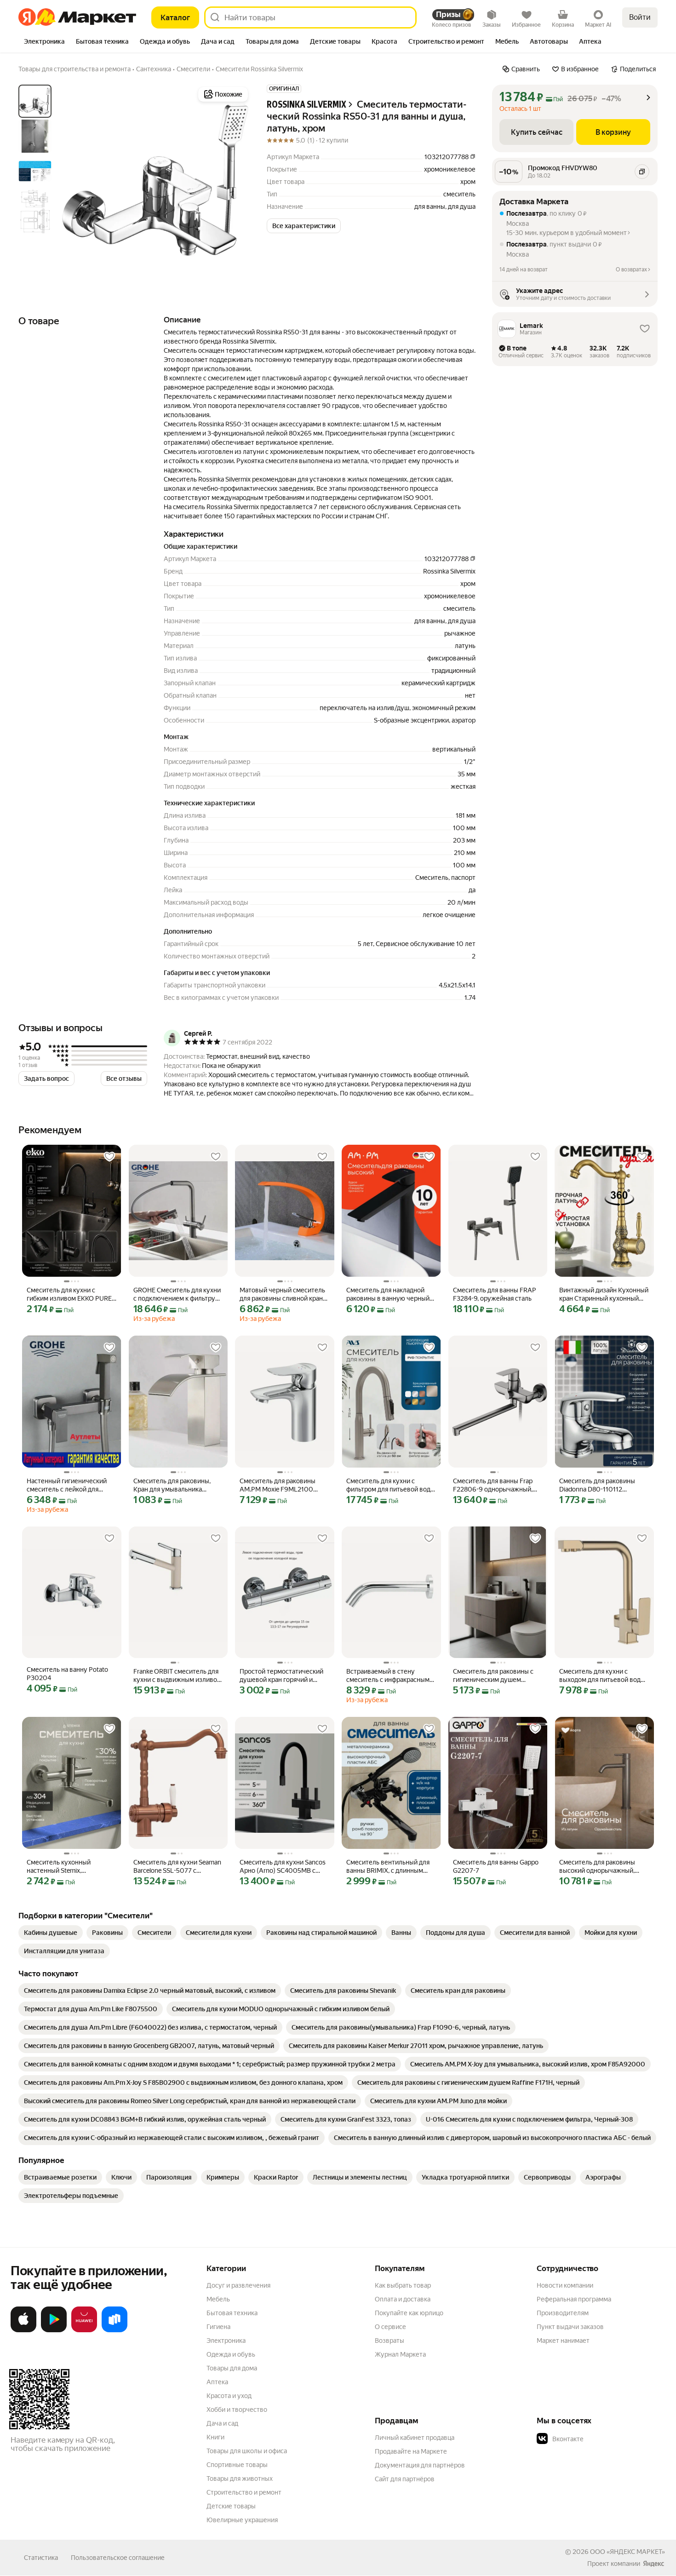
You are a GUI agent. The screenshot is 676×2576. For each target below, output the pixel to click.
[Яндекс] (653, 2564)
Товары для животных (240, 2478)
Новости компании (565, 2285)
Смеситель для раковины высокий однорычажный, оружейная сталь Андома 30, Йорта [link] (603, 1867)
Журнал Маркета (400, 2354)
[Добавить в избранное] (109, 1157)
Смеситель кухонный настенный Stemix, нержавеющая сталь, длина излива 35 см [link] (68, 1867)
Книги (215, 2437)
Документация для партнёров (420, 2465)
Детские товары (231, 2506)
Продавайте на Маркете (411, 2451)
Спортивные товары (237, 2465)
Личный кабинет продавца (415, 2438)
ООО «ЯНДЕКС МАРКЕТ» (627, 2552)
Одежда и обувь (231, 2354)
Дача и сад (222, 2423)
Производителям (563, 2313)
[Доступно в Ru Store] (115, 2330)
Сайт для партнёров (405, 2479)
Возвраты (390, 2341)
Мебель (218, 2299)
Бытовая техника (232, 2313)
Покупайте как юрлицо (409, 2313)
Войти (640, 17)
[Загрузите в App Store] (23, 2330)
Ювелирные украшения (242, 2520)
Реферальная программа (574, 2299)
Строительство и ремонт (244, 2492)
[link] (51, 1933)
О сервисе (390, 2327)
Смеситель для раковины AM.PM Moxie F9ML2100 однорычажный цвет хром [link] (279, 1485)
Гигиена (218, 2327)
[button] (304, 226)
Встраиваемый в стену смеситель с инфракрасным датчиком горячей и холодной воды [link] (388, 1676)
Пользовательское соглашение (118, 2558)
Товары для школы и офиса (247, 2451)
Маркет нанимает (563, 2341)
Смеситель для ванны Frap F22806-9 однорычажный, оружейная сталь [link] (493, 1485)
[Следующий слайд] (235, 180)
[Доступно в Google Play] (54, 2330)
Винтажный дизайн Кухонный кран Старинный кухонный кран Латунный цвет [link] (604, 1294)
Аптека (217, 2382)
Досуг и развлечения (238, 2285)
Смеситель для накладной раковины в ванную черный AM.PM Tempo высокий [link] (388, 1294)
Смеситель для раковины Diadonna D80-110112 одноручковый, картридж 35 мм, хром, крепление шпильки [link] (602, 1485)
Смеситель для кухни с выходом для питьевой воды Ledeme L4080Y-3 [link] (602, 1676)
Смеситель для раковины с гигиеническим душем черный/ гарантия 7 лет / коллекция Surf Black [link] (493, 1676)
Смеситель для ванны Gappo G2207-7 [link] (496, 1866)
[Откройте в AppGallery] (84, 2330)
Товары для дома (232, 2368)
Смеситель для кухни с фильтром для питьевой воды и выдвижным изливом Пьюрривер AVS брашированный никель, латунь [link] (391, 1485)
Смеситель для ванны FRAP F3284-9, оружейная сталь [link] (495, 1294)
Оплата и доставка (403, 2299)
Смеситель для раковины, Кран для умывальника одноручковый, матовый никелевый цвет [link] (172, 1485)
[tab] (44, 42)
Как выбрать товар (403, 2285)
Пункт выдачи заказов (570, 2327)
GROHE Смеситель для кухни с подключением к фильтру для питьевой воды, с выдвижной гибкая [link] (177, 1294)
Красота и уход (229, 2396)
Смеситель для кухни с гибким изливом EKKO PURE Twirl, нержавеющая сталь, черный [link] (69, 1294)
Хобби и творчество (237, 2410)
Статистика (41, 2558)
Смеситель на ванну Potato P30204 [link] (67, 1674)
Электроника (226, 2341)
